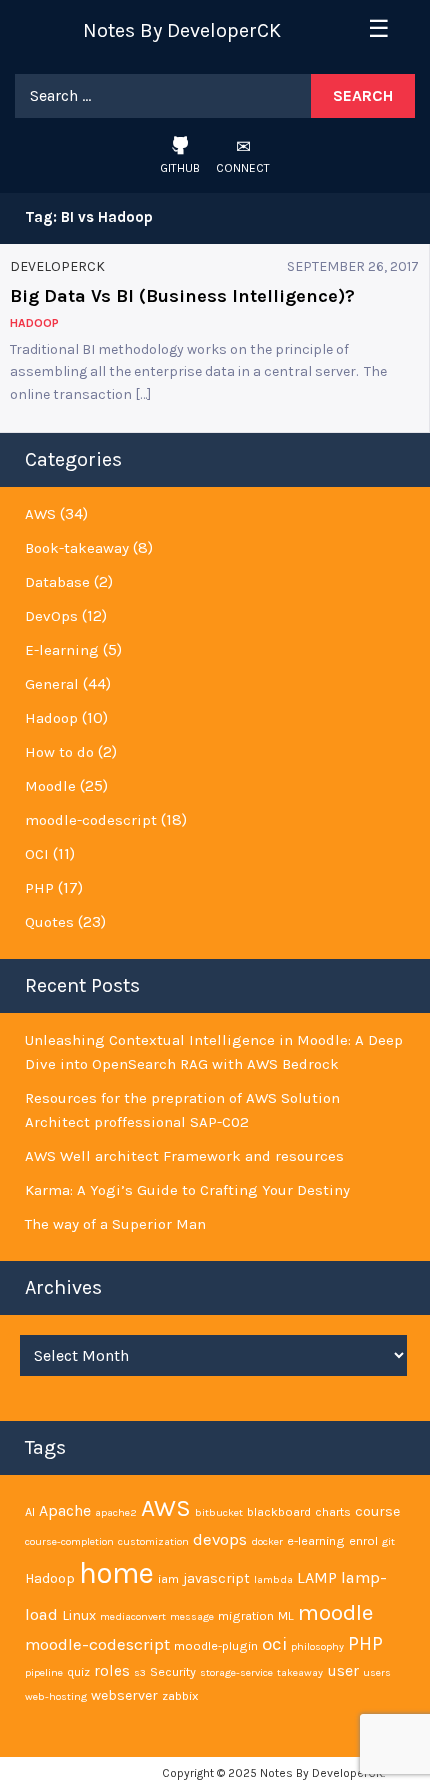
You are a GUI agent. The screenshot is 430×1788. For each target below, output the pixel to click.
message (192, 1616)
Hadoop (51, 718)
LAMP (317, 1577)
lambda (273, 1579)
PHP (39, 888)
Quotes (49, 922)
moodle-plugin (216, 1645)
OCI (37, 854)
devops (220, 1539)
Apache (65, 1510)
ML (286, 1615)
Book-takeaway (77, 548)
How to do (59, 752)
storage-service (236, 1672)
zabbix (180, 1695)
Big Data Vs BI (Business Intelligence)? (182, 296)
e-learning (316, 1540)
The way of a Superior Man (115, 1224)
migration (246, 1615)
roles (112, 1671)
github (180, 168)
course (377, 1511)
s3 (140, 1672)
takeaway (300, 1672)
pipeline (44, 1672)
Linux (79, 1615)
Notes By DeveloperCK (182, 30)
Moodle (50, 786)
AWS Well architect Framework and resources (184, 1156)
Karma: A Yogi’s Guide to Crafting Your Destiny (187, 1190)
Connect (243, 168)
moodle (335, 1612)
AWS (40, 514)
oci (274, 1644)
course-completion (69, 1541)
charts (333, 1511)
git (388, 1541)
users (377, 1672)
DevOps (51, 616)
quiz (78, 1671)
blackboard (279, 1511)
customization (153, 1541)
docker (267, 1541)
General (52, 684)
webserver (124, 1695)
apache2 (116, 1512)
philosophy (317, 1646)
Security (173, 1671)
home (116, 1573)
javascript (216, 1578)
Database (57, 582)
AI (30, 1511)
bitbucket (219, 1512)
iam (168, 1578)
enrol (363, 1540)
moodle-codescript (91, 820)
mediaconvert (133, 1616)
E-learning (62, 650)
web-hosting (56, 1696)
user (343, 1670)
